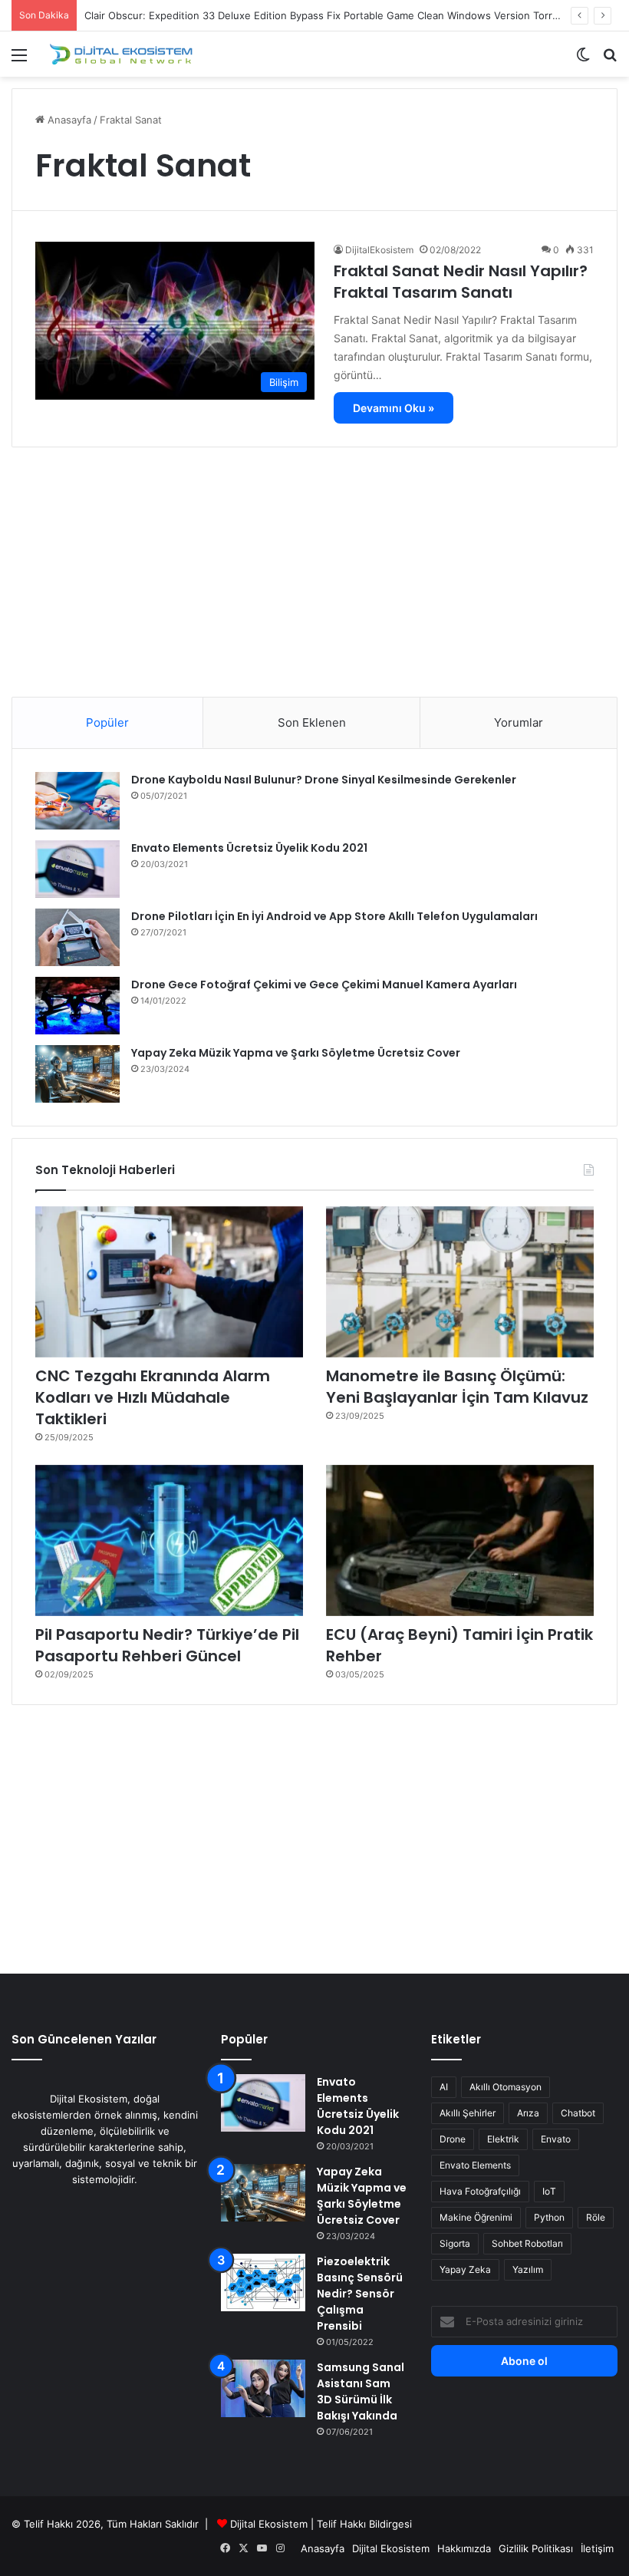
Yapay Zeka (465, 2269)
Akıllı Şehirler (468, 2113)
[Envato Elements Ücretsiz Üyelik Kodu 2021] (77, 869)
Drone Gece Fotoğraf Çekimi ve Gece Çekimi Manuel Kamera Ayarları (324, 985)
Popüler (107, 722)
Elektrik (503, 2139)
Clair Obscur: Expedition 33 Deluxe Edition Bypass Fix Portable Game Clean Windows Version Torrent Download (352, 15)
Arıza (528, 2113)
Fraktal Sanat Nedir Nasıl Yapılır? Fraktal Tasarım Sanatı (461, 282)
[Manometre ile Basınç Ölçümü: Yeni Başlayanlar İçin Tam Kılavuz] (460, 1282)
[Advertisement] (314, 566)
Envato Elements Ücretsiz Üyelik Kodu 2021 (249, 848)
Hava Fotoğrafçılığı (480, 2191)
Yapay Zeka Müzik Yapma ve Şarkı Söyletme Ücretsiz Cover (296, 1053)
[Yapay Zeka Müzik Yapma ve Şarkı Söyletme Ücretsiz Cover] (77, 1074)
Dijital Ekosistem (269, 2524)
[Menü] (19, 60)
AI (444, 2087)
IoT (549, 2191)
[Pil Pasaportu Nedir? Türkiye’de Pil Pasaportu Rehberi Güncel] (169, 1540)
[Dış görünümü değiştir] (583, 60)
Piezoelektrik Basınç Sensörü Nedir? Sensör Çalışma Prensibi (360, 2294)
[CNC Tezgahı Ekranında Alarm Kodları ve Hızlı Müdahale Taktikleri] (169, 1282)
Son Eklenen (312, 722)
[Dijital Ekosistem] (121, 54)
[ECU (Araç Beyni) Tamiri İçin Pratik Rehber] (460, 1540)
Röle (596, 2217)
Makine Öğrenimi (476, 2217)
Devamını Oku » (394, 408)
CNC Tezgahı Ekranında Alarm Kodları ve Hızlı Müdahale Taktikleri (153, 1397)
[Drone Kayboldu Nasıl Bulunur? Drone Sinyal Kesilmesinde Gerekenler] (77, 801)
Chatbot (578, 2113)
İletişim (597, 2548)
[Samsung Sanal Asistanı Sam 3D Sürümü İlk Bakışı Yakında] (263, 2388)
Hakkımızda (464, 2548)
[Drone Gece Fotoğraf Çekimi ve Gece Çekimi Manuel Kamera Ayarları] (77, 1006)
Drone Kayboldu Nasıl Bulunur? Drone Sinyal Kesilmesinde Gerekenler (324, 780)
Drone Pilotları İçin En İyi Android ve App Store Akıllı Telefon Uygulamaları (334, 916)
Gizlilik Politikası (536, 2548)
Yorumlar (519, 722)
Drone (453, 2139)
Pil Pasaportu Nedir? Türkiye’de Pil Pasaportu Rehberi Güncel (167, 1645)
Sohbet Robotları (527, 2243)
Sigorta (455, 2243)
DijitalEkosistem (379, 250)
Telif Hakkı (341, 2524)
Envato (556, 2139)
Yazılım (528, 2269)
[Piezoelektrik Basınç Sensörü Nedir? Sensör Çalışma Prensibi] (263, 2282)
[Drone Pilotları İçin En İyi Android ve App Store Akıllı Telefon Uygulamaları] (77, 937)
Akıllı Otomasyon (506, 2087)
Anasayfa (68, 120)
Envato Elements (475, 2165)
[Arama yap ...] (610, 60)
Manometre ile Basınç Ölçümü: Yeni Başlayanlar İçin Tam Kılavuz (457, 1387)
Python (549, 2217)
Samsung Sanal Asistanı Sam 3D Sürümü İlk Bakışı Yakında (361, 2391)
